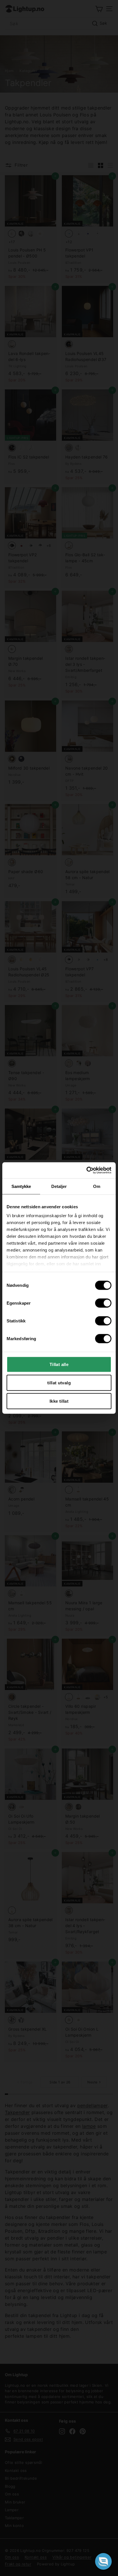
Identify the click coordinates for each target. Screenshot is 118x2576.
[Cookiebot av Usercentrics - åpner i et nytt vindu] (86, 1170)
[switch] (103, 1303)
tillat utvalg (59, 1382)
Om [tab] (97, 1186)
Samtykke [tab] (21, 1186)
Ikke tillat (59, 1401)
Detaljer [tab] (59, 1186)
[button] (103, 2561)
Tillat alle (59, 1364)
